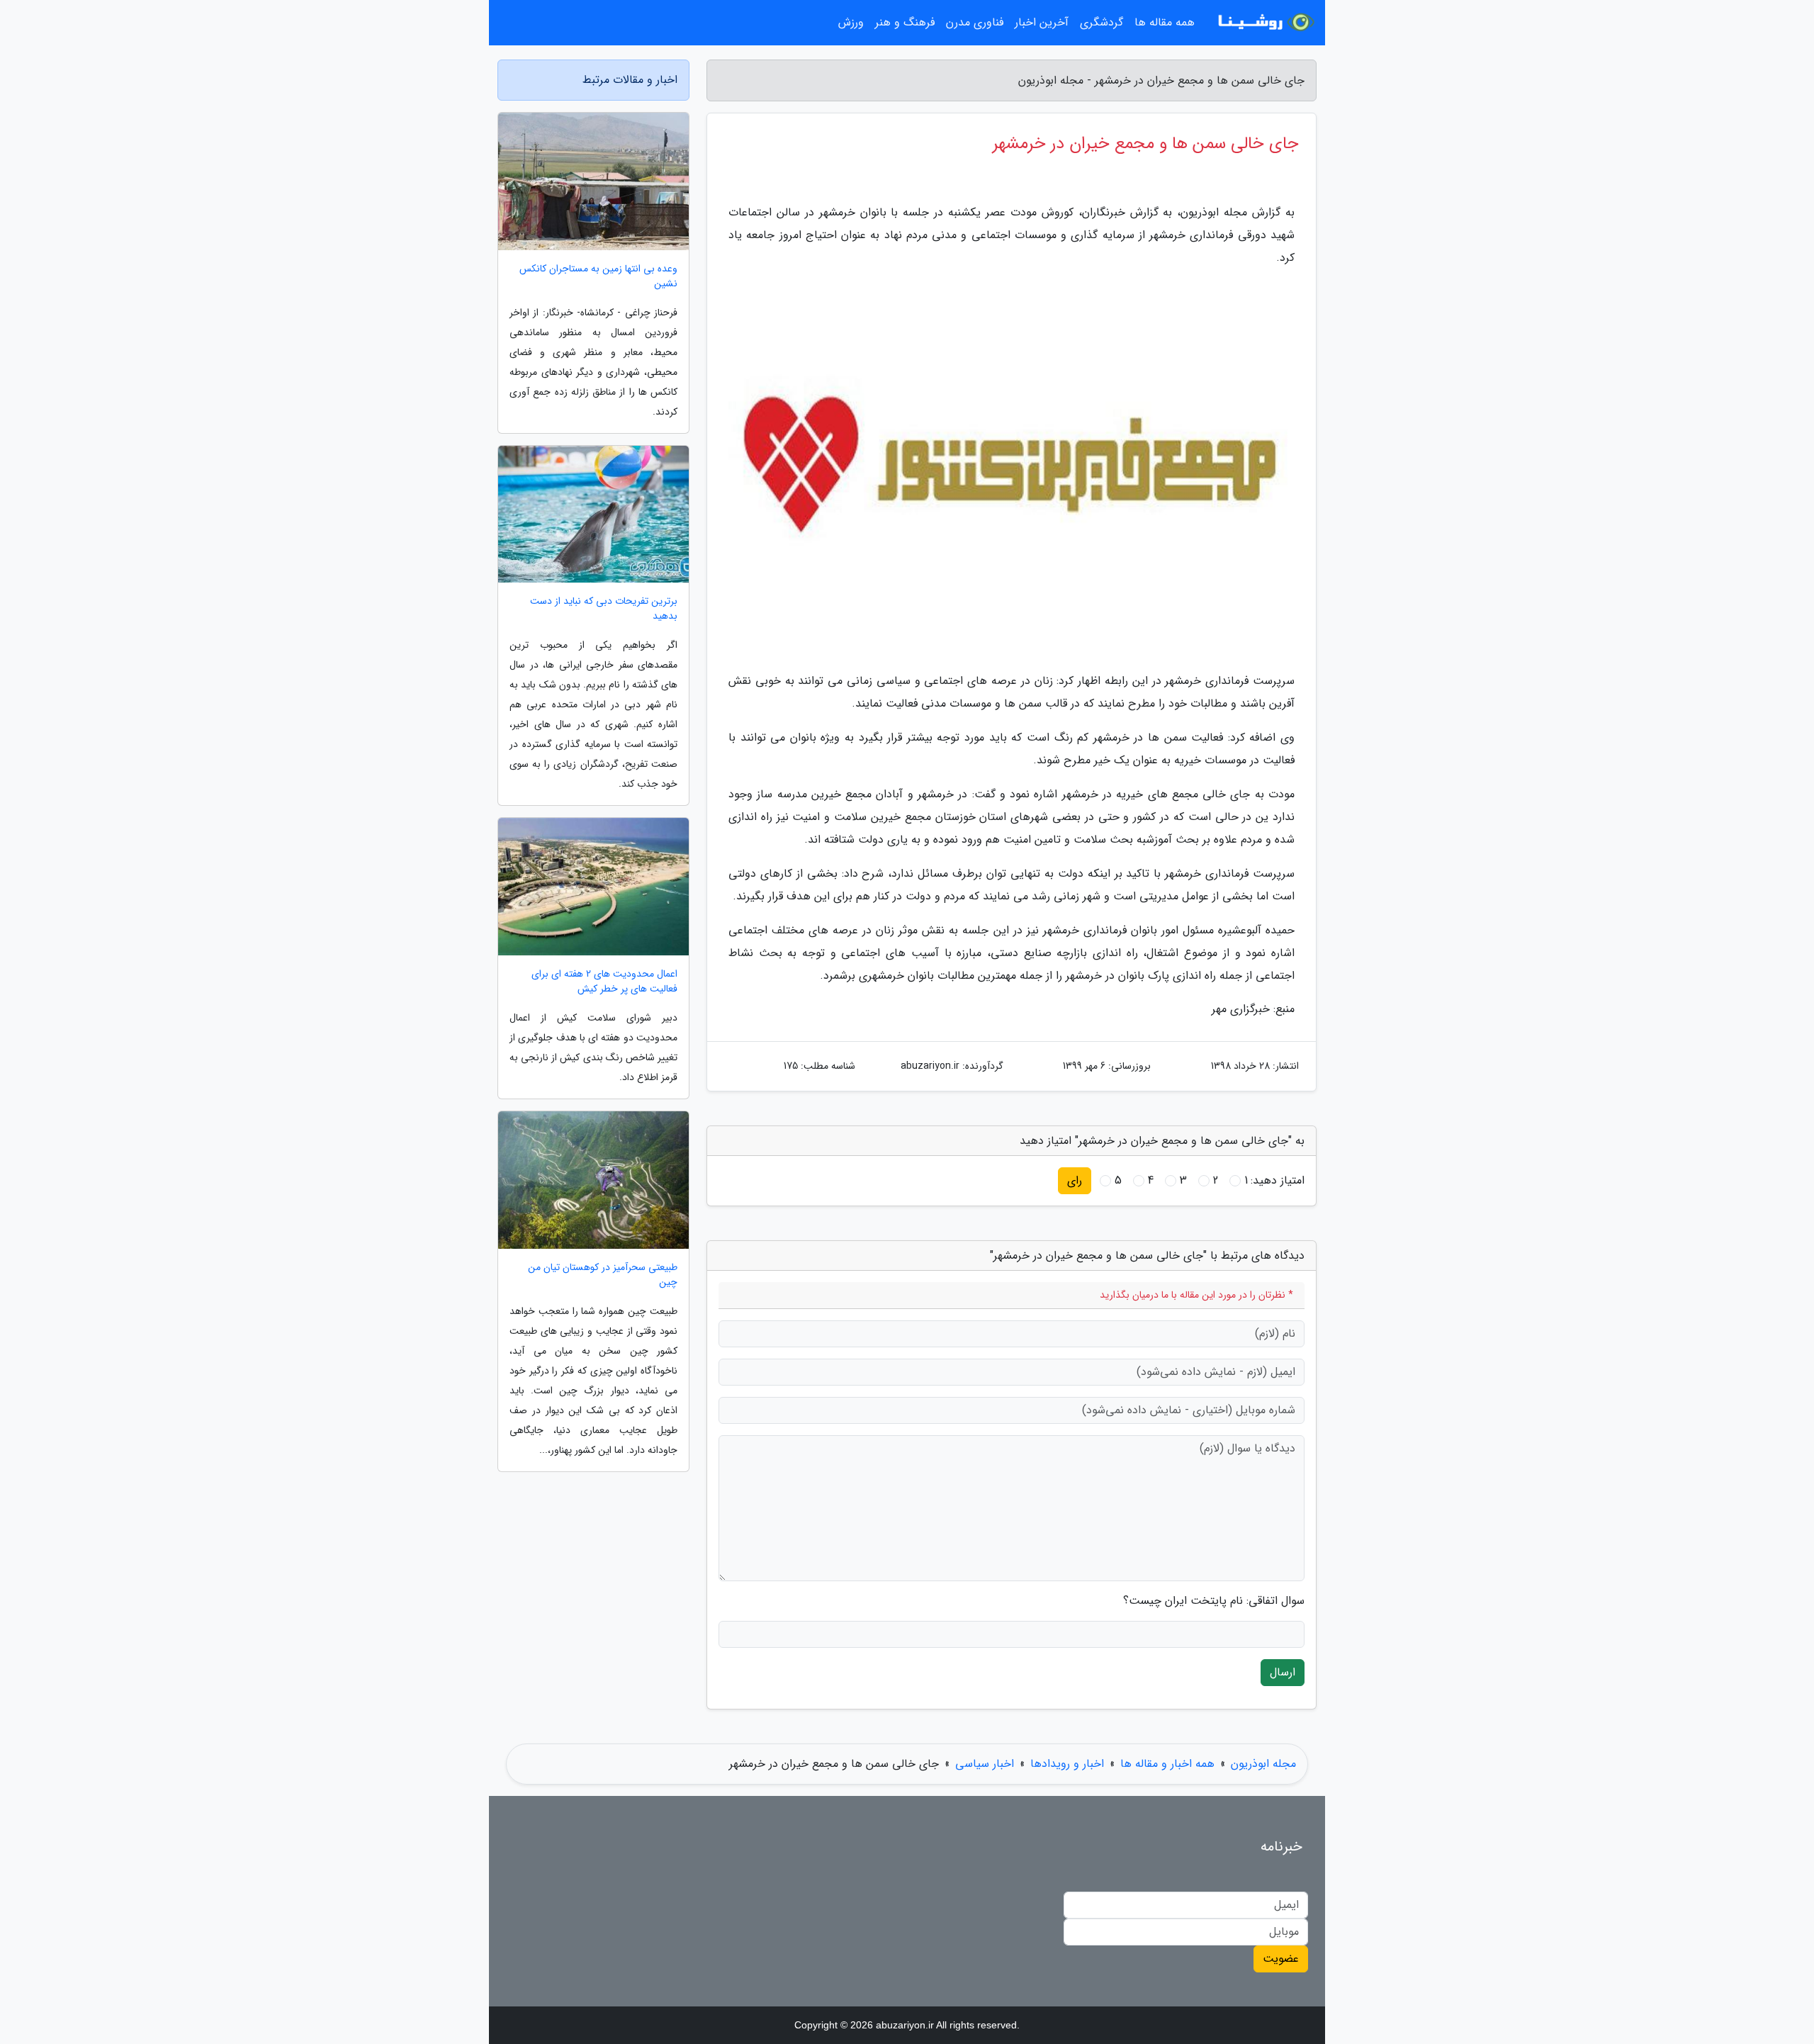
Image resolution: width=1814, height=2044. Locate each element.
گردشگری (1102, 22)
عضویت (1281, 1959)
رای (1075, 1180)
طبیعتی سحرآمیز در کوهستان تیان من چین (603, 1275)
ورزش (851, 22)
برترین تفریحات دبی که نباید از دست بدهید (604, 609)
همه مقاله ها (1165, 22)
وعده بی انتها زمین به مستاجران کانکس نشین (598, 276)
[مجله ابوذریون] (1264, 23)
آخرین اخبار (1042, 22)
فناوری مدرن (975, 22)
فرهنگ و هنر (905, 22)
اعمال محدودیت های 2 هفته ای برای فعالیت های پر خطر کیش (604, 982)
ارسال (1283, 1672)
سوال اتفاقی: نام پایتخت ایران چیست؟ (1214, 1601)
